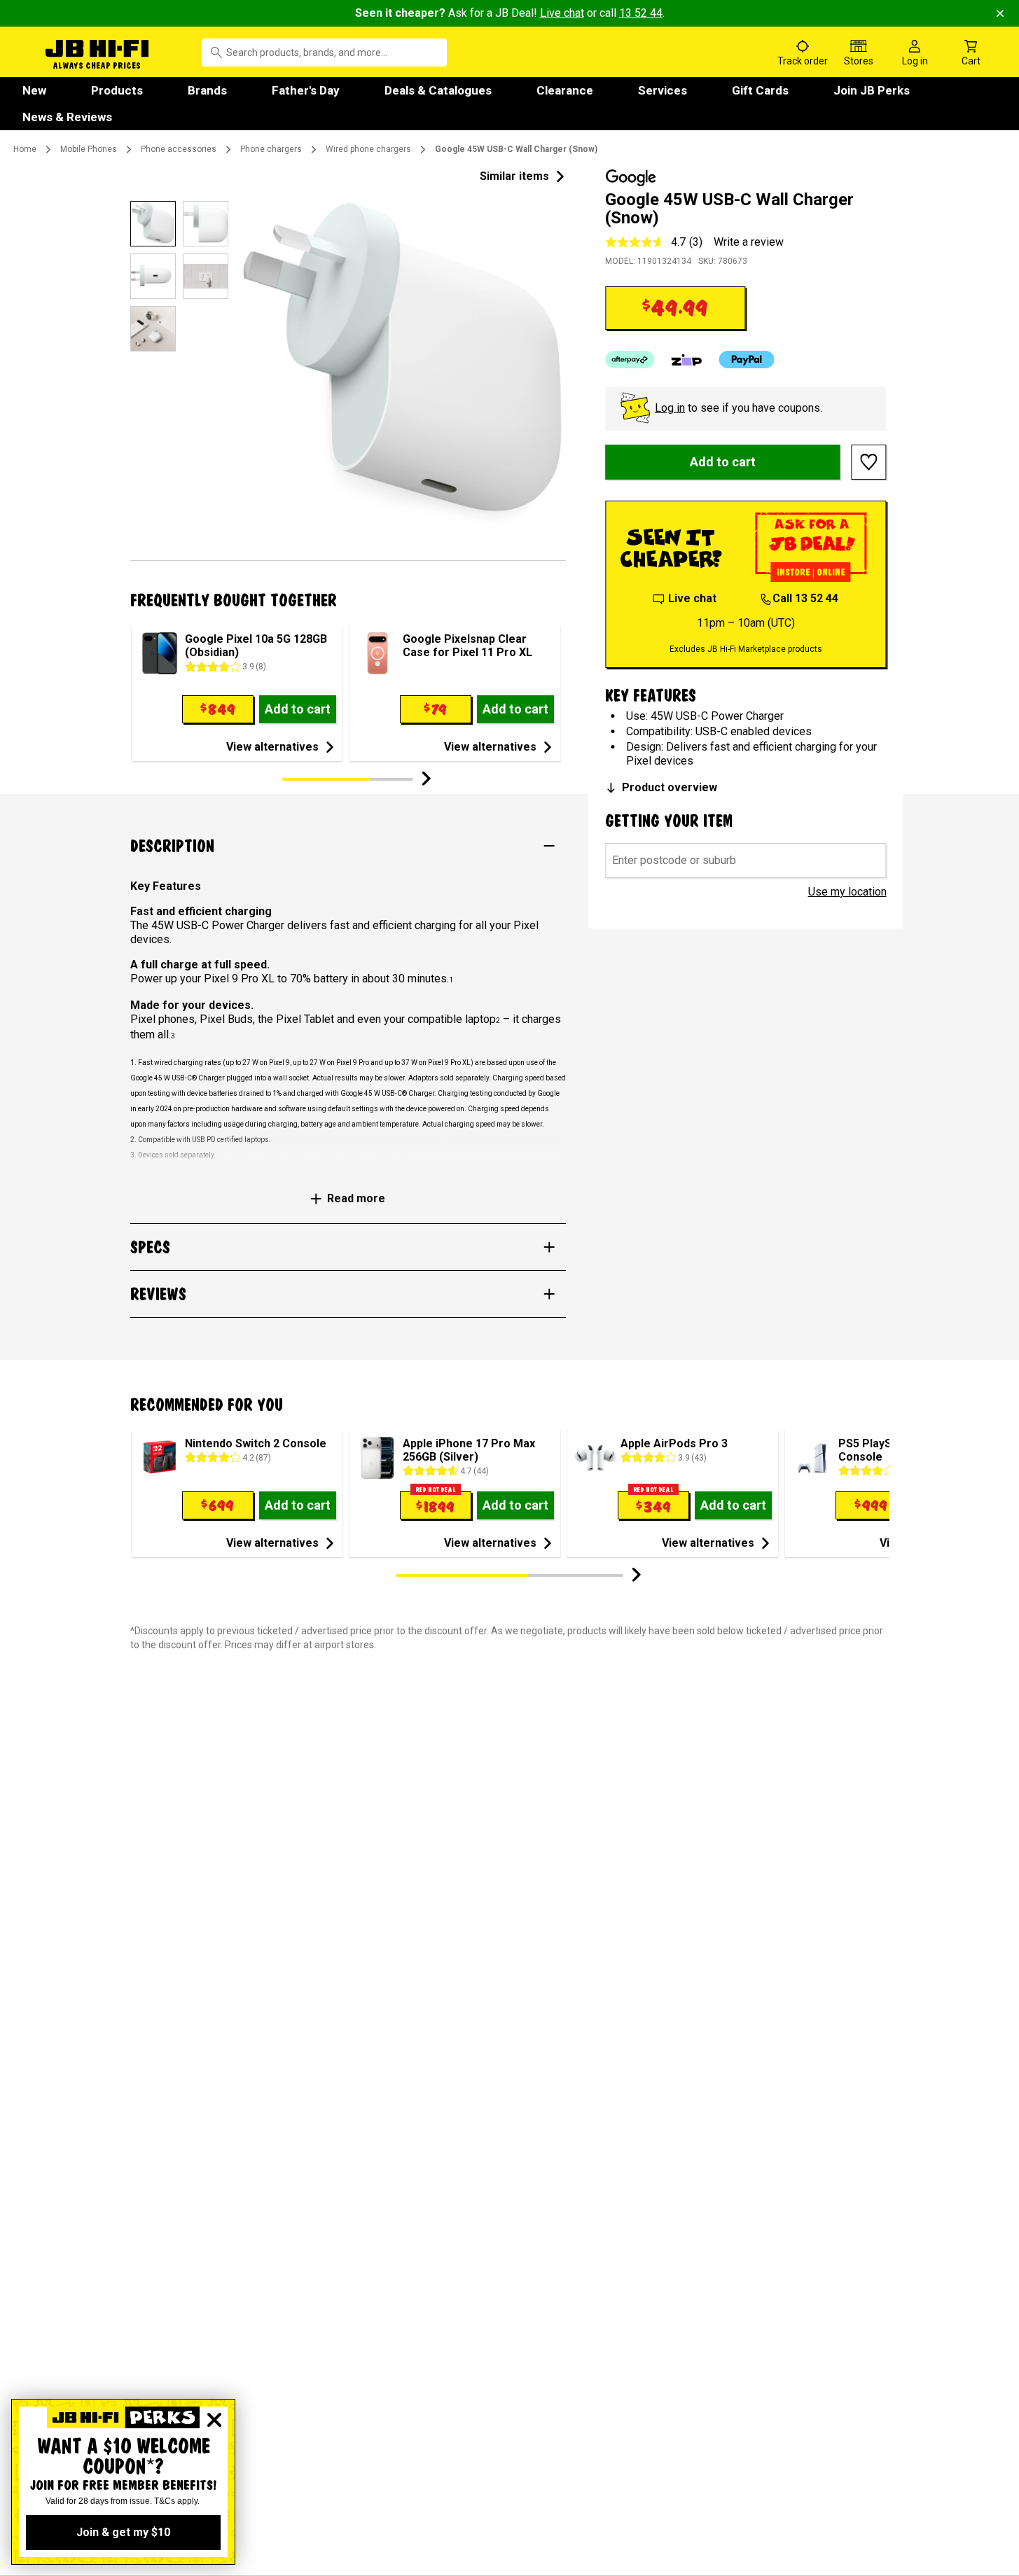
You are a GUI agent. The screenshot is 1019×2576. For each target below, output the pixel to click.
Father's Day (306, 90)
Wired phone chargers (368, 149)
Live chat (562, 13)
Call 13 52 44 (805, 598)
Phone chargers (271, 149)
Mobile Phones (89, 149)
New (34, 90)
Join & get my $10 (123, 2532)
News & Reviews (67, 117)
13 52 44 (641, 13)
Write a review (749, 242)
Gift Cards (760, 90)
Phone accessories (179, 149)
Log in (670, 408)
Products (117, 90)
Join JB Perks (872, 90)
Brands (207, 90)
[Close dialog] (214, 2420)
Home (25, 149)
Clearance (565, 90)
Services (663, 90)
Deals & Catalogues (438, 90)
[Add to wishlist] (869, 462)
